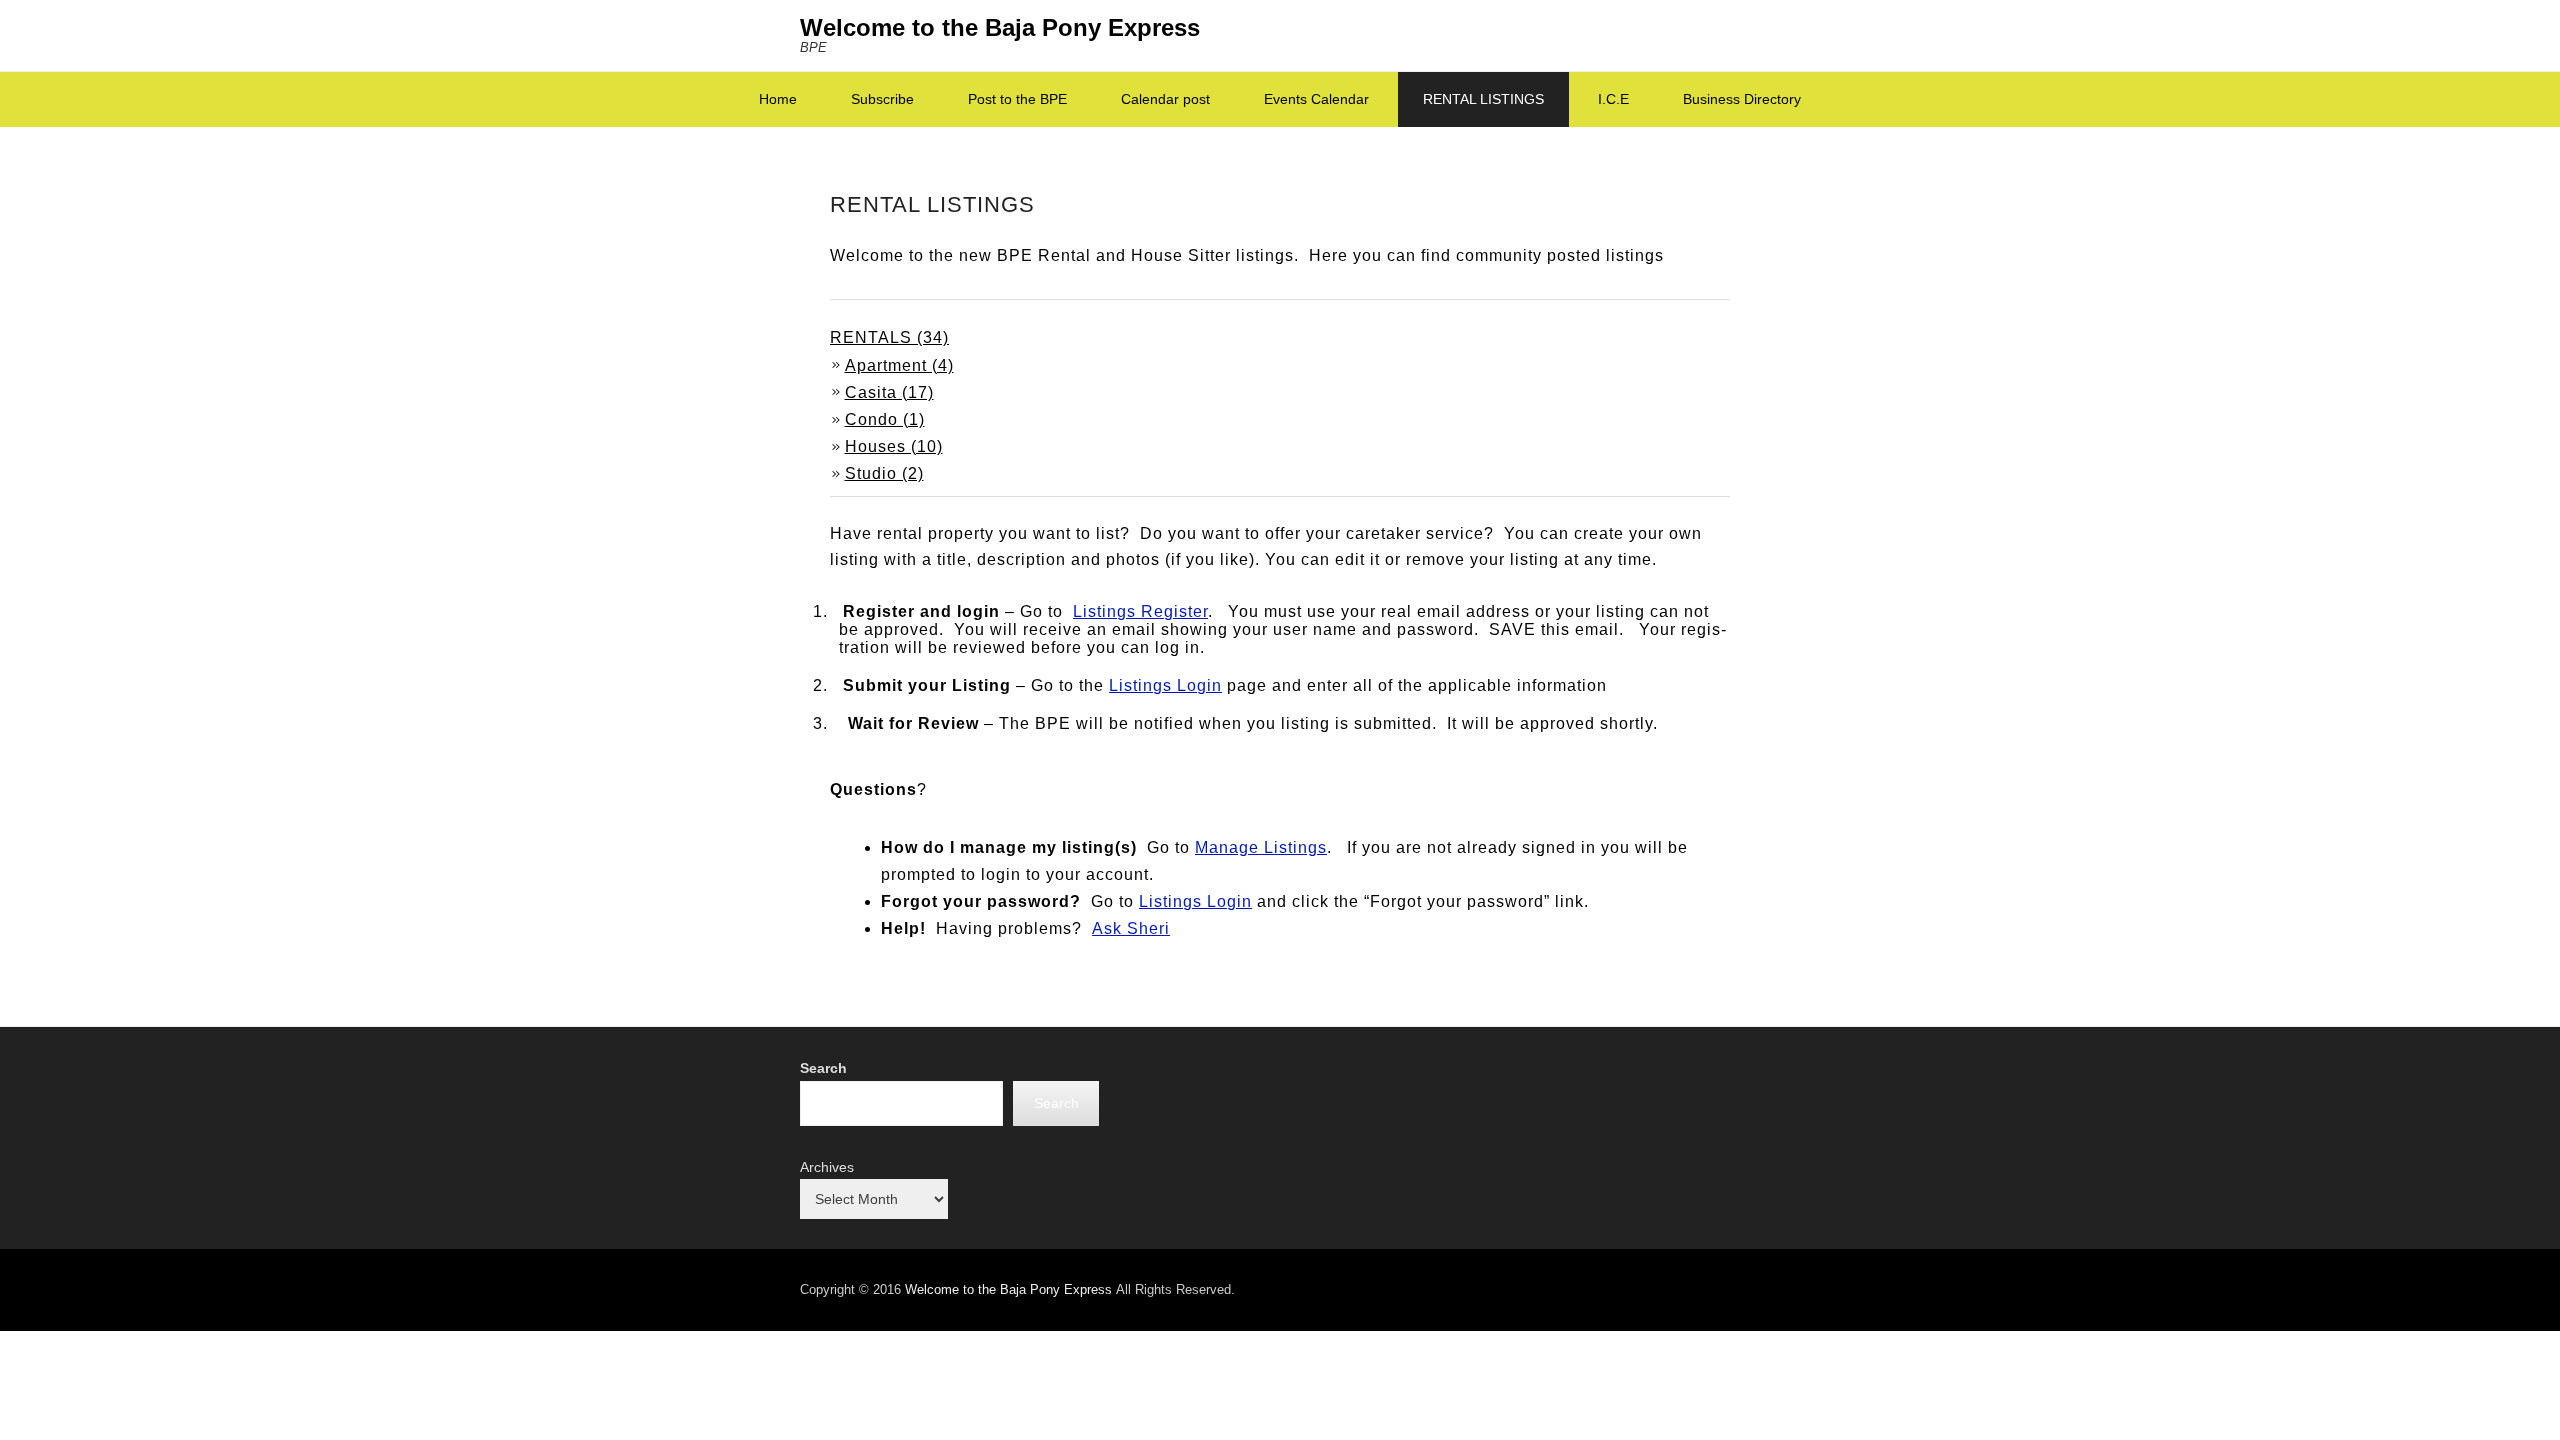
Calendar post (1165, 99)
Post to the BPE (1017, 99)
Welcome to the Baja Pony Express (1000, 27)
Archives (827, 1167)
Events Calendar (1316, 99)
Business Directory (1742, 99)
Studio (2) (884, 473)
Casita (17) (889, 392)
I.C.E (1613, 99)
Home (778, 99)
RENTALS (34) (889, 337)
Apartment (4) (899, 365)
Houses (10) (894, 446)
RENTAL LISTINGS (1483, 99)
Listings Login (1165, 685)
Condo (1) (885, 419)
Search (823, 1068)
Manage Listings (1261, 847)
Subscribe (882, 99)
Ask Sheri (1131, 928)
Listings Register (1140, 611)
